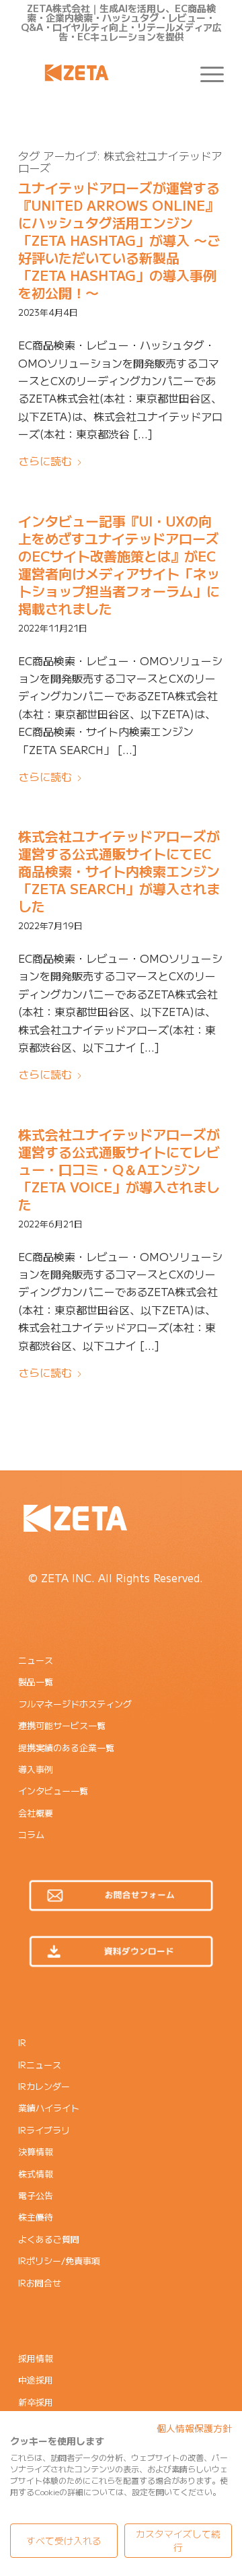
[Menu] (205, 73)
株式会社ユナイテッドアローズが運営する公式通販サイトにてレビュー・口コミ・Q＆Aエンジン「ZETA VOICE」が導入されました (119, 1169)
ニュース (36, 1660)
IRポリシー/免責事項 (59, 2261)
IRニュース (40, 2065)
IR (22, 2042)
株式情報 (36, 2174)
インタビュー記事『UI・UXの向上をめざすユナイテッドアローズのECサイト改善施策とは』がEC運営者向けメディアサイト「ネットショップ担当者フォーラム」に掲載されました (119, 565)
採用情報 (36, 2358)
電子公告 (36, 2195)
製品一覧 (36, 1682)
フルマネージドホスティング (75, 1704)
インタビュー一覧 (53, 1791)
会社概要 (36, 1813)
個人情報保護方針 (194, 2428)
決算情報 (36, 2151)
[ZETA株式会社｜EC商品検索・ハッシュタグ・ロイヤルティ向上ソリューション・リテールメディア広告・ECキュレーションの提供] (100, 73)
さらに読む (45, 461)
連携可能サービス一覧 (62, 1725)
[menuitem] (205, 73)
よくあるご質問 (49, 2239)
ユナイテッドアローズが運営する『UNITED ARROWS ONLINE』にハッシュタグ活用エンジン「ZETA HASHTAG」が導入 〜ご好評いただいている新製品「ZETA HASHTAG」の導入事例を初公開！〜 (119, 240)
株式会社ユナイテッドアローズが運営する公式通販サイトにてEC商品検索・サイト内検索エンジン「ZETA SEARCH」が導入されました (119, 871)
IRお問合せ (40, 2283)
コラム (31, 1834)
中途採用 (36, 2380)
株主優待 (36, 2217)
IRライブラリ (44, 2130)
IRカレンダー (44, 2086)
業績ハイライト (49, 2108)
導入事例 (36, 1769)
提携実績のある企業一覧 (66, 1748)
